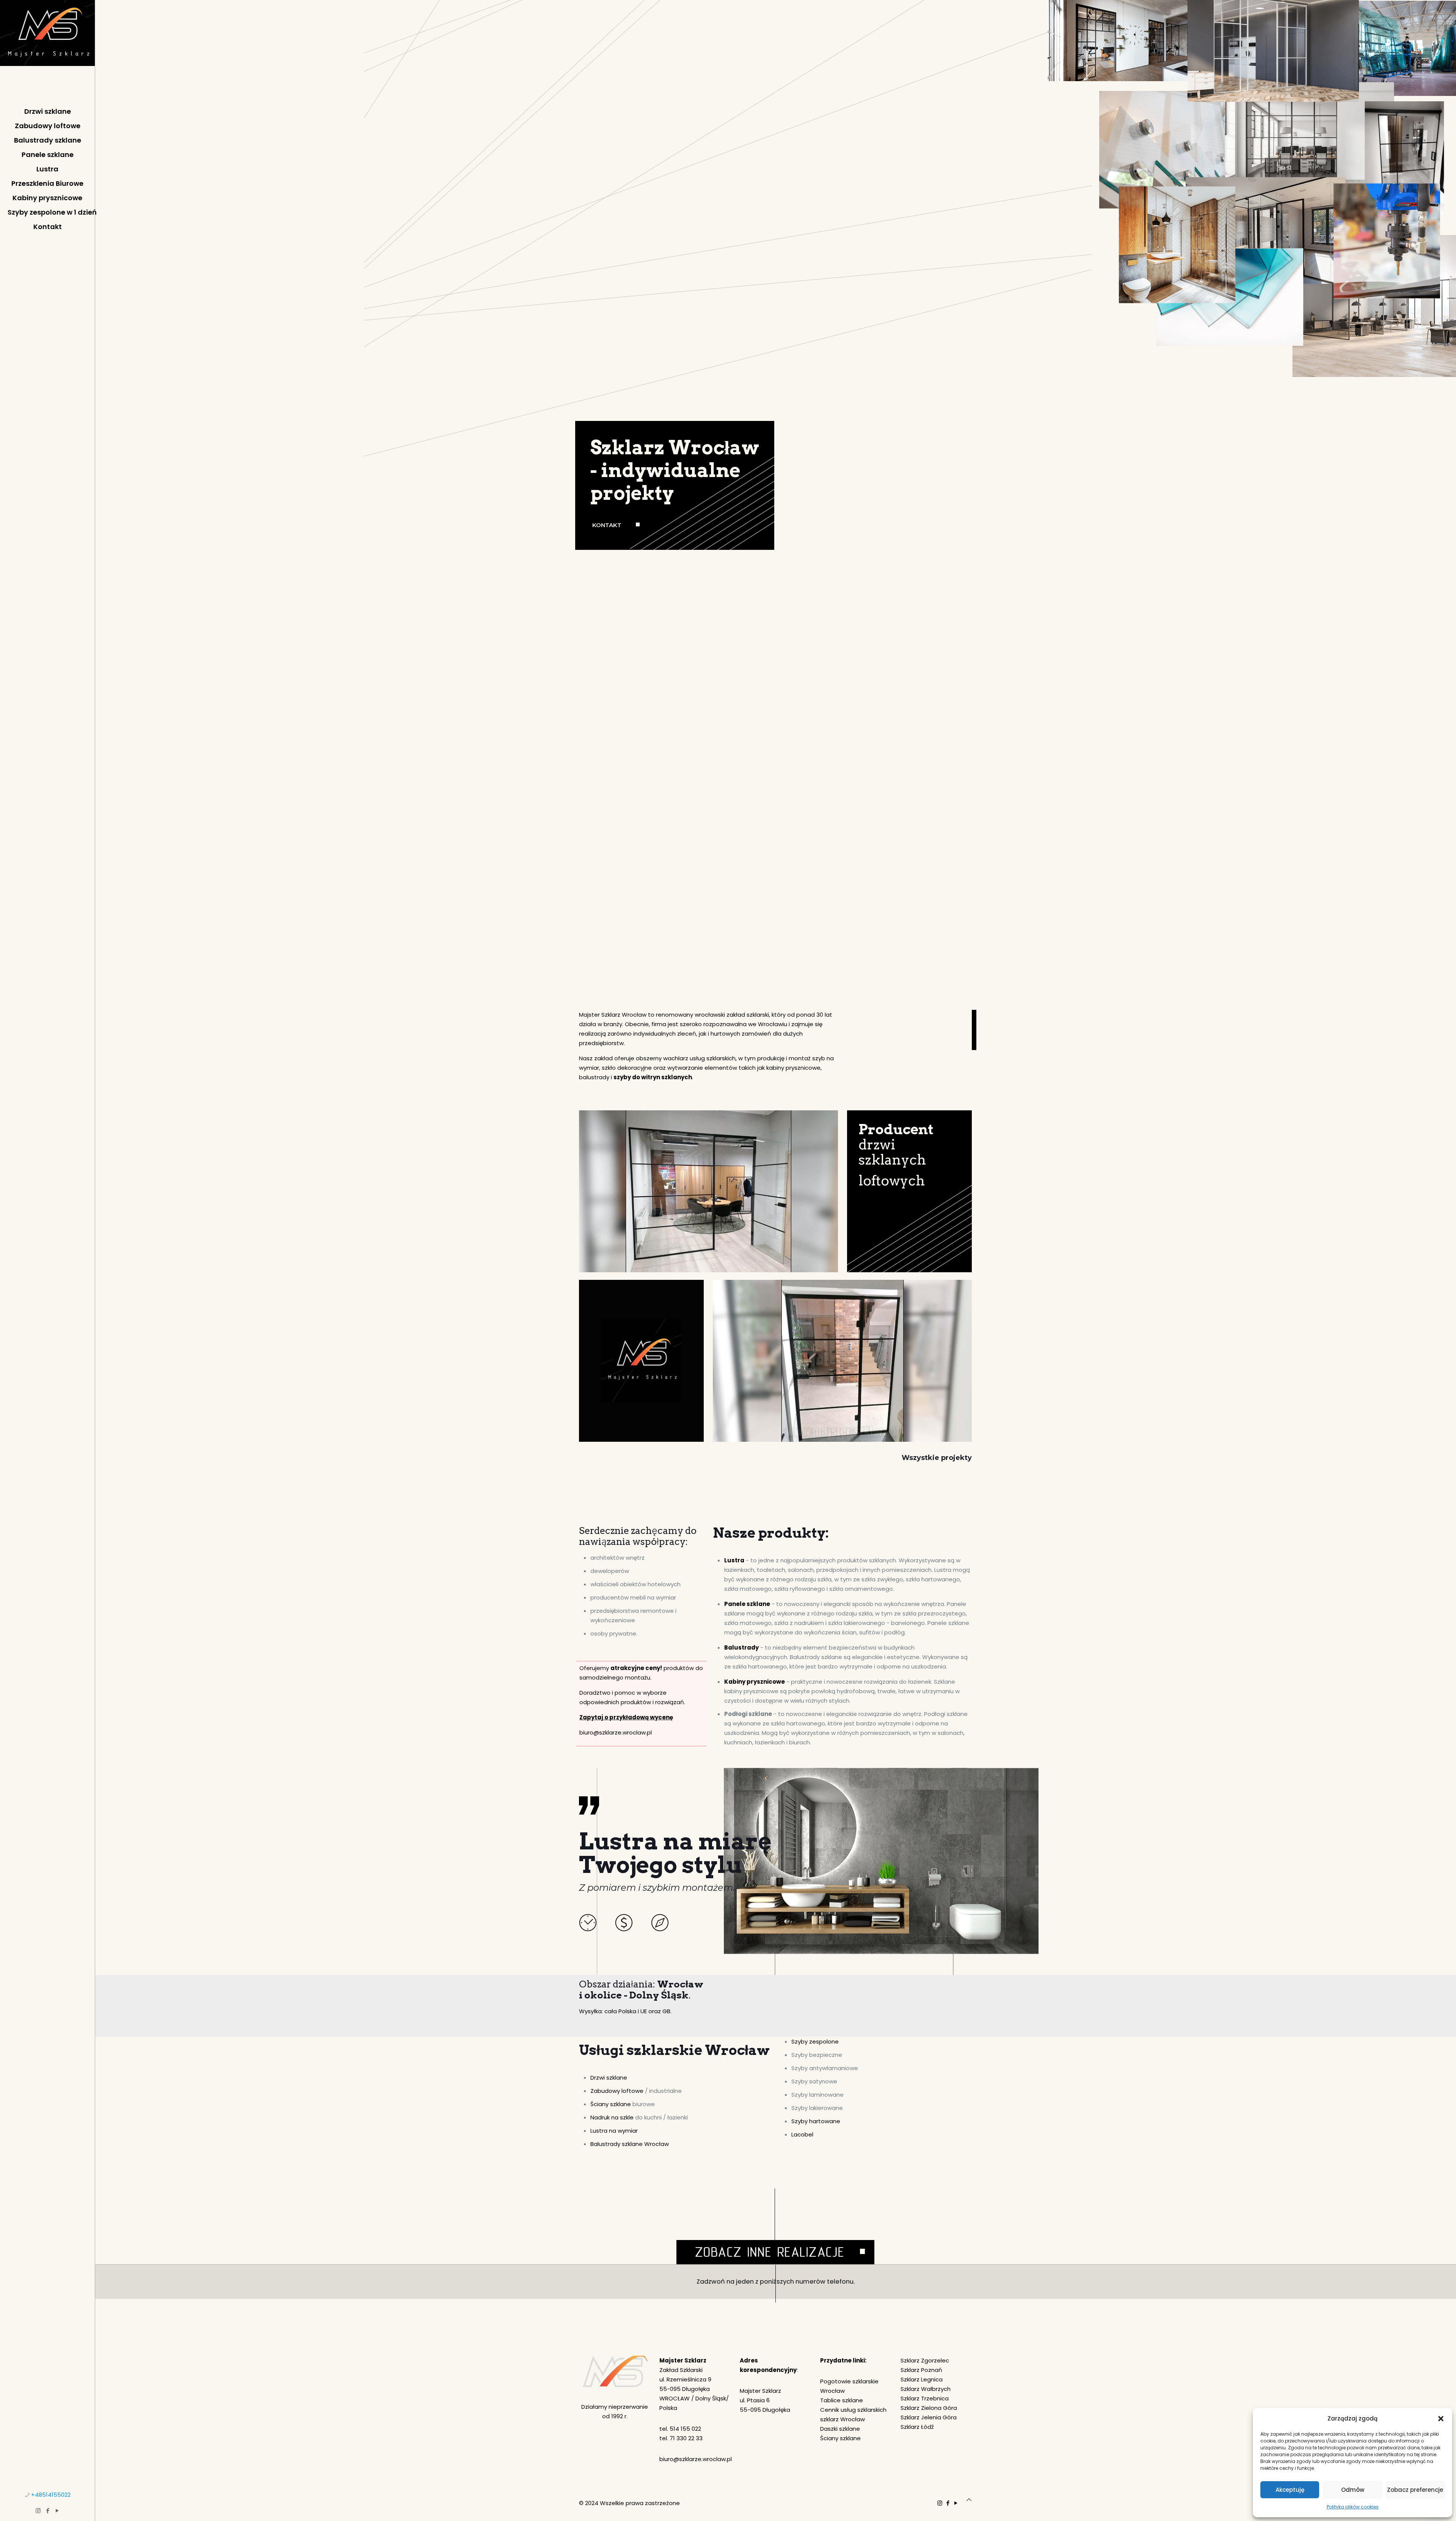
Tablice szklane (842, 2400)
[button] (1441, 2419)
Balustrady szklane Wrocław (630, 2144)
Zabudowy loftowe (617, 2091)
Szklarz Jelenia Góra (929, 2417)
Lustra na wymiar (614, 2131)
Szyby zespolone (815, 2041)
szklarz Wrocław (843, 2419)
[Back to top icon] (969, 2500)
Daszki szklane (840, 2429)
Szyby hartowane (816, 2121)
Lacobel (802, 2134)
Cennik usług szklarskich (853, 2410)
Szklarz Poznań (921, 2370)
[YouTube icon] (57, 2511)
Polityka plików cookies (1353, 2507)
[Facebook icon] (48, 2511)
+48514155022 (51, 2495)
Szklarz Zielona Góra (929, 2408)
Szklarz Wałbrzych (926, 2389)
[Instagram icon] (38, 2511)
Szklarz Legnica (922, 2379)
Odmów (1353, 2490)
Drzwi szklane (609, 2078)
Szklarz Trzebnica (925, 2398)
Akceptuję (1290, 2490)
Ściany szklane (611, 2104)
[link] (775, 2226)
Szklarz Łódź (917, 2427)
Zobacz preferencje (1415, 2490)
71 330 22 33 (686, 2438)
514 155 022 (685, 2429)
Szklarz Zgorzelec (925, 2360)
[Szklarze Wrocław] (47, 49)
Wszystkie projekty (937, 1458)
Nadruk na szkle (612, 2117)
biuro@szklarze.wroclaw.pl (616, 1732)
